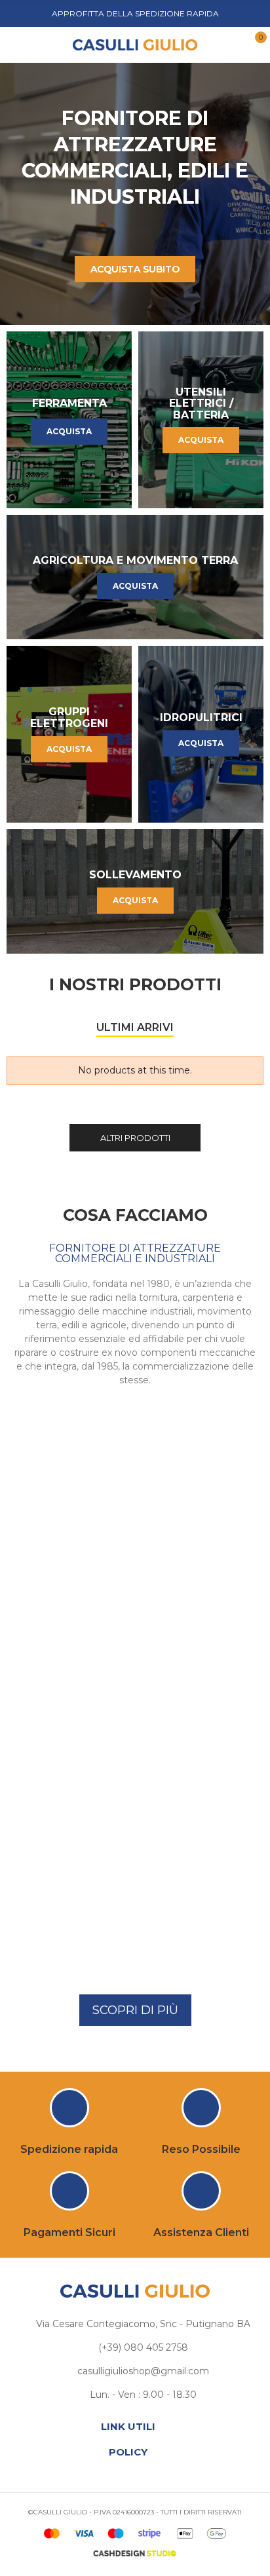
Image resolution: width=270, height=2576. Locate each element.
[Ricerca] (39, 44)
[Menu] (19, 45)
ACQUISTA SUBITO (135, 269)
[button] (135, 2010)
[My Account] (233, 45)
